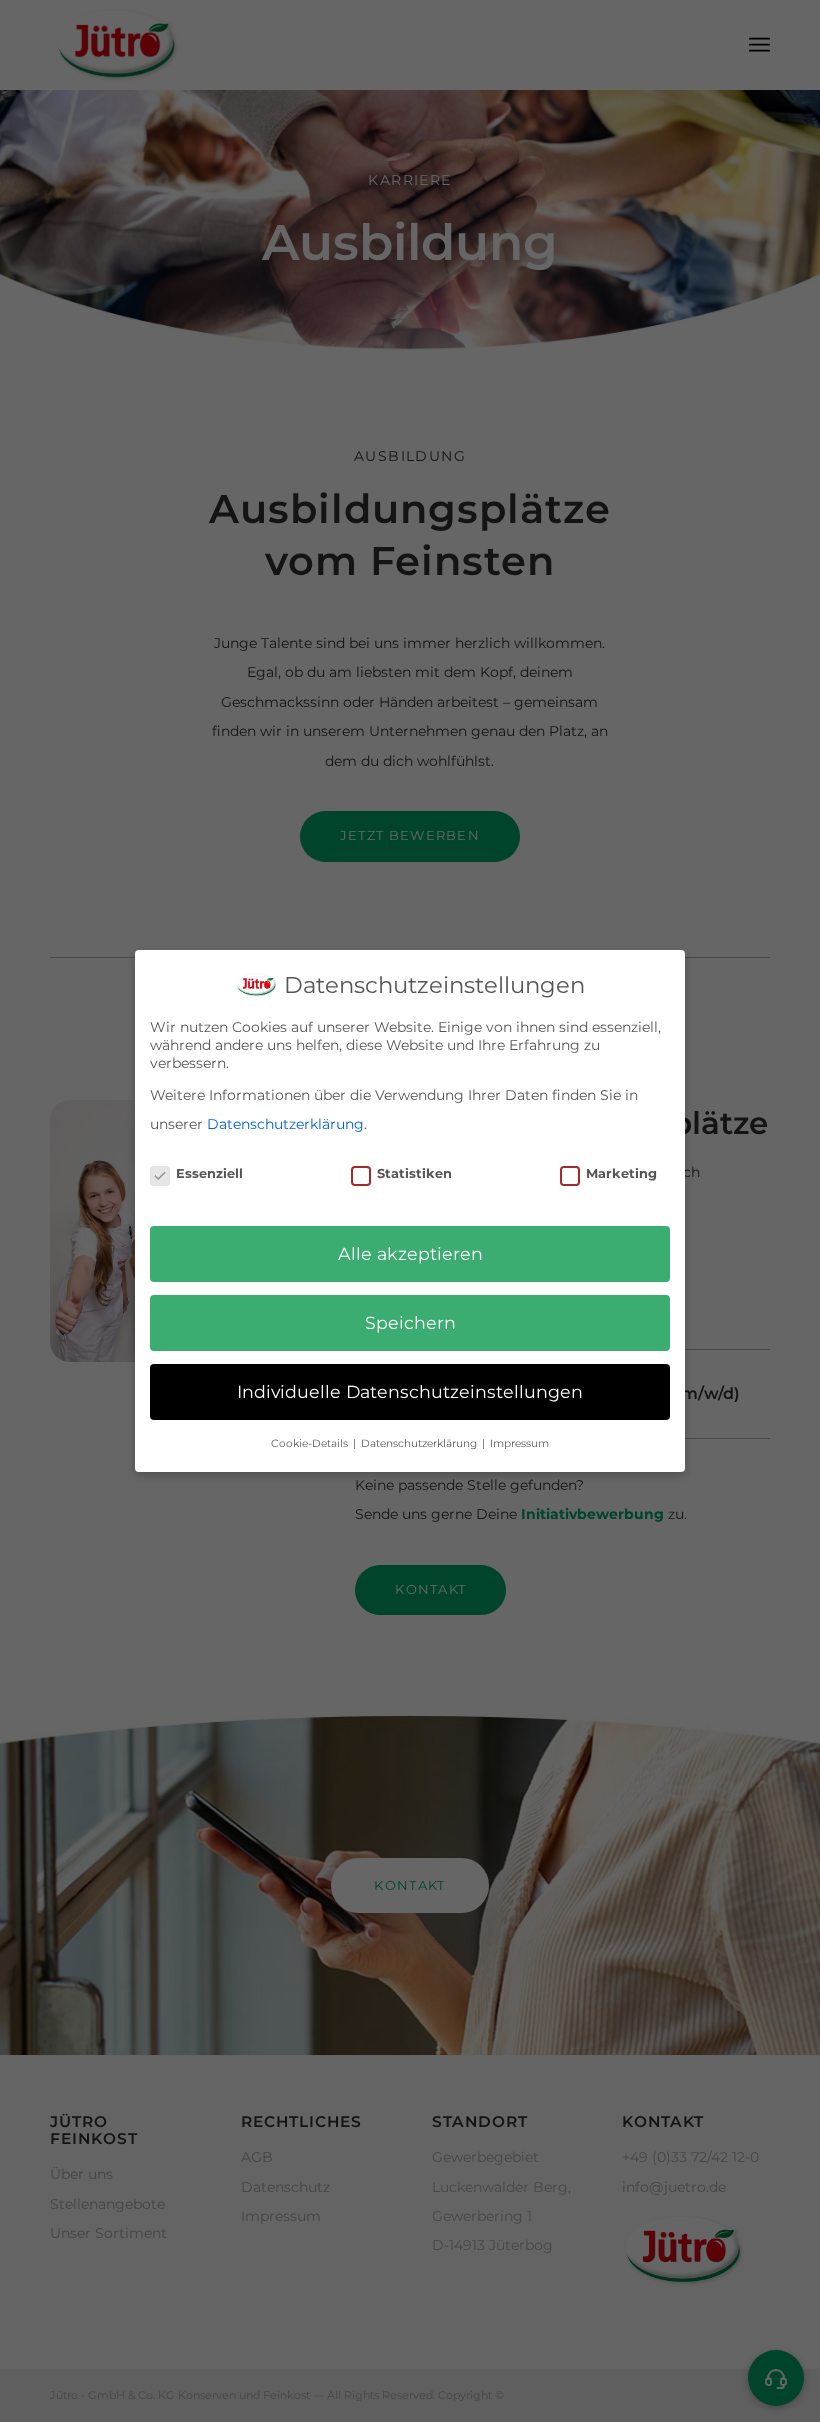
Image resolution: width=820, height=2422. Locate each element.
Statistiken (414, 1173)
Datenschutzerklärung (285, 1124)
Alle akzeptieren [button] (410, 1253)
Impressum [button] (519, 1443)
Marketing (621, 1173)
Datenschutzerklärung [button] (420, 1443)
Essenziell (209, 1173)
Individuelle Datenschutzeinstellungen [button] (410, 1391)
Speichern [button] (410, 1322)
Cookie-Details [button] (311, 1443)
